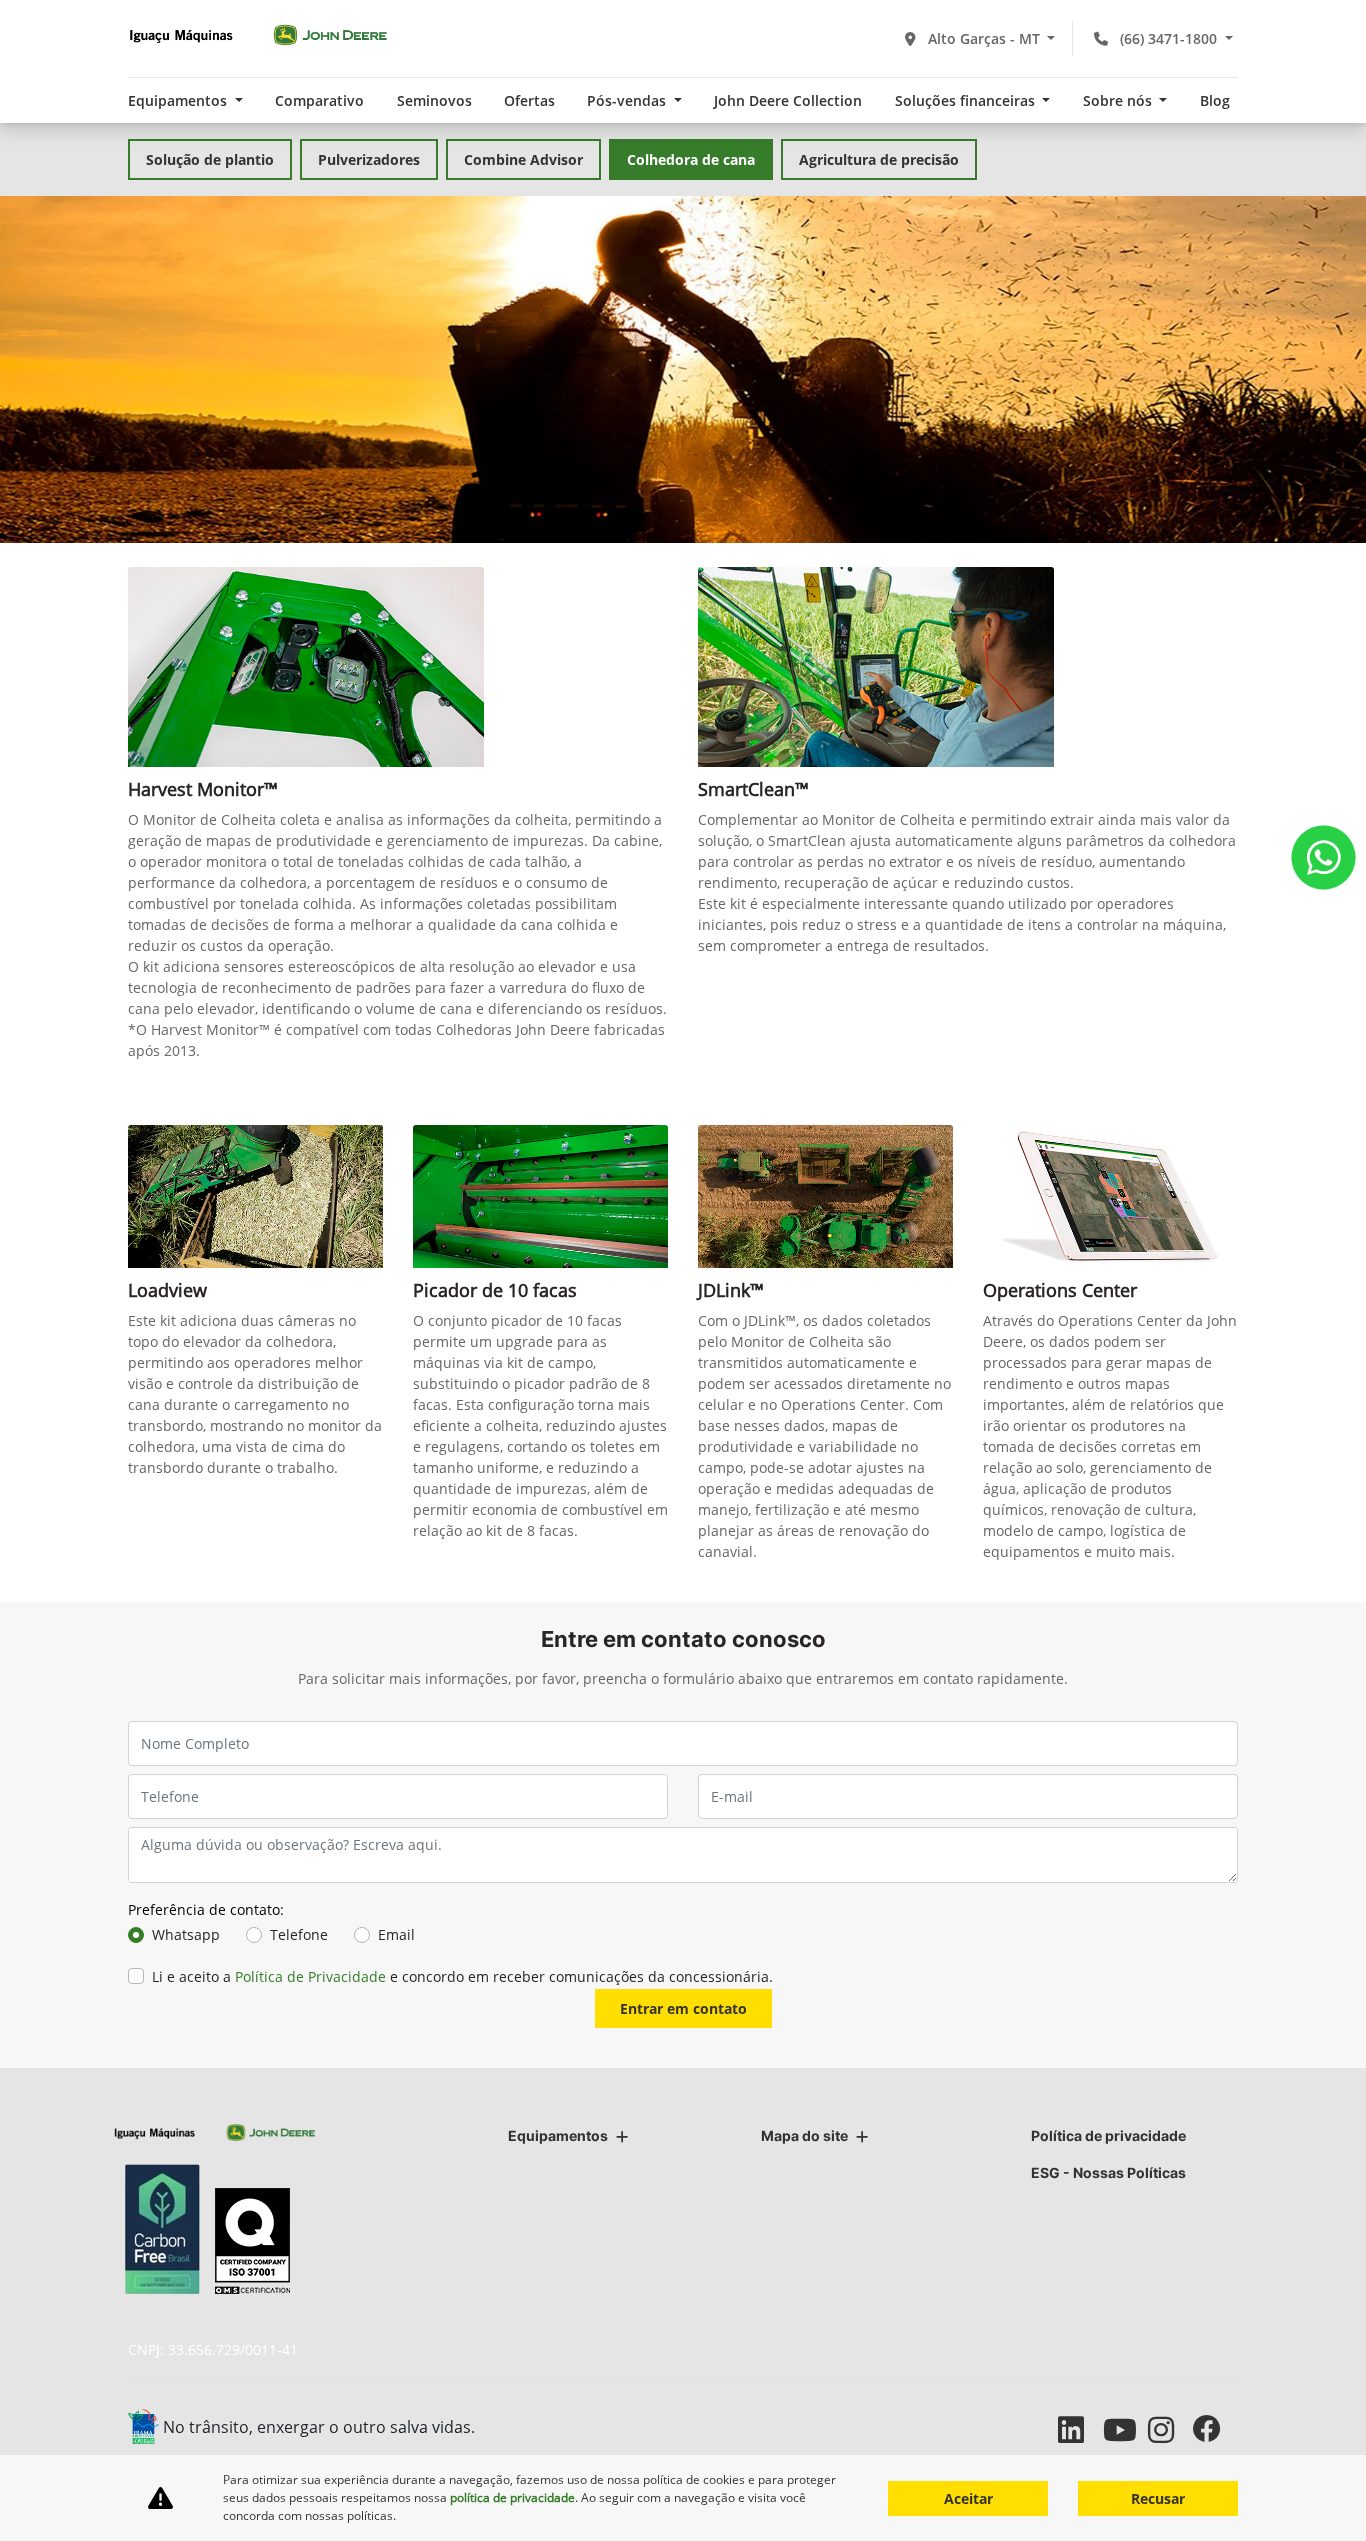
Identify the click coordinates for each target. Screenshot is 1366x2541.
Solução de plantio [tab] (210, 159)
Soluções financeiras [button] (967, 100)
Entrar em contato (683, 2008)
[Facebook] (1215, 2429)
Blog (1215, 100)
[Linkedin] (1080, 2429)
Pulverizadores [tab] (369, 159)
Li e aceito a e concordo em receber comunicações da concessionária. (462, 1976)
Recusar (1158, 2498)
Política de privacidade (1108, 2135)
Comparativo (319, 100)
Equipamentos (558, 2135)
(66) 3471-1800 (1168, 38)
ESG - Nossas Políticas (1108, 2172)
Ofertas (529, 100)
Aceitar (968, 2498)
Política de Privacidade (310, 1976)
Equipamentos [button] (179, 100)
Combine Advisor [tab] (523, 159)
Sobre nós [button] (1119, 100)
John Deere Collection (788, 100)
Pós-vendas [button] (628, 100)
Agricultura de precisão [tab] (879, 159)
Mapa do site (804, 2135)
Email (396, 1934)
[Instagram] (1170, 2429)
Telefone (299, 1934)
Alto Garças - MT (984, 38)
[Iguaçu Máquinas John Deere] (258, 35)
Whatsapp (186, 1934)
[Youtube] (1125, 2429)
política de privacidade (512, 2497)
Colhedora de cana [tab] (691, 159)
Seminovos (434, 100)
